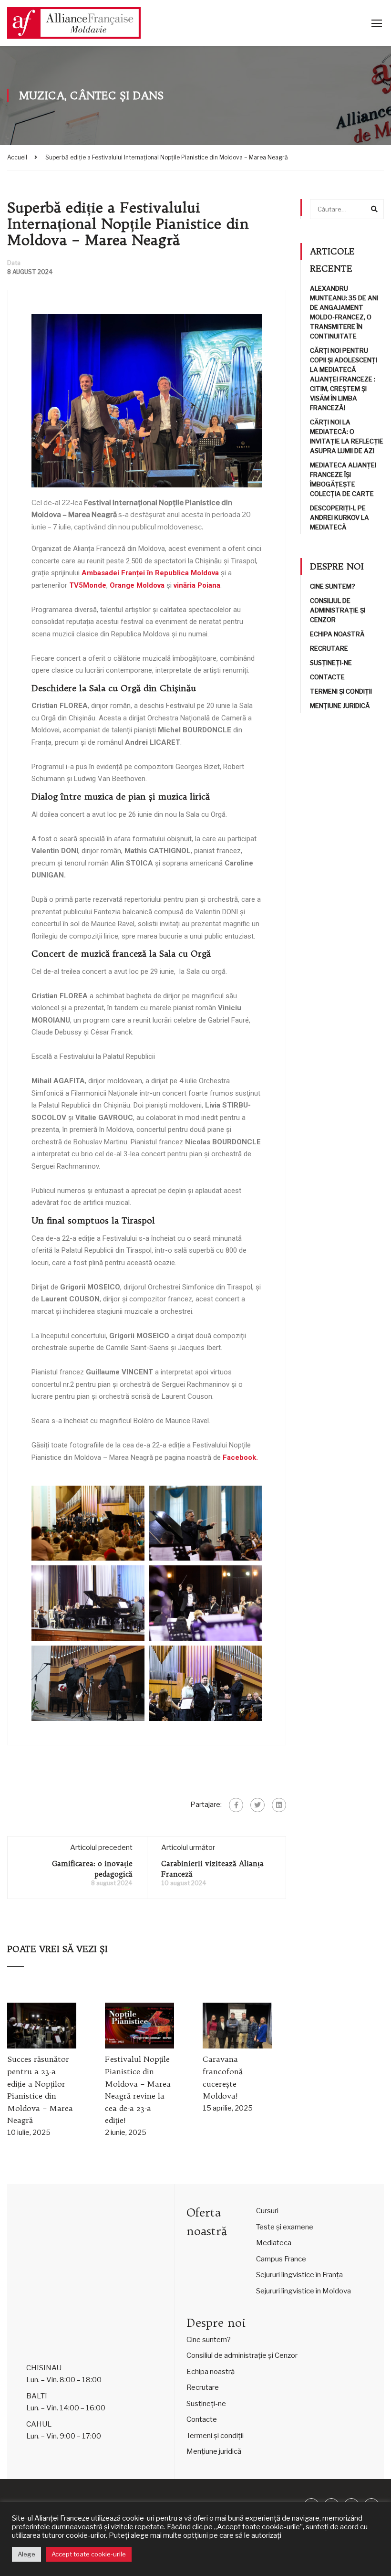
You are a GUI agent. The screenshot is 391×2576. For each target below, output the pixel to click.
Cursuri (267, 2211)
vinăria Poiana (197, 585)
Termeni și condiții (341, 691)
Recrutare (329, 648)
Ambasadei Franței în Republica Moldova (150, 573)
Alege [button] (26, 2554)
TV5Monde (88, 585)
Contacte (327, 677)
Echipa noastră (337, 634)
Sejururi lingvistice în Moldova (304, 2291)
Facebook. (240, 1457)
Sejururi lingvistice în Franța (299, 2275)
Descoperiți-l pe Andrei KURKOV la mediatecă (340, 517)
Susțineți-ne (331, 663)
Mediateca (274, 2243)
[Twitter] (257, 1805)
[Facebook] (236, 1805)
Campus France (281, 2259)
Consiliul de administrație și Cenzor (338, 610)
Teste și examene (285, 2227)
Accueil (17, 157)
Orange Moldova (137, 585)
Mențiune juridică (340, 706)
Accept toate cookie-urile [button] (89, 2554)
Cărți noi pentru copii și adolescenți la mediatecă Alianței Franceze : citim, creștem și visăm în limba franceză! (344, 379)
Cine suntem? (333, 586)
